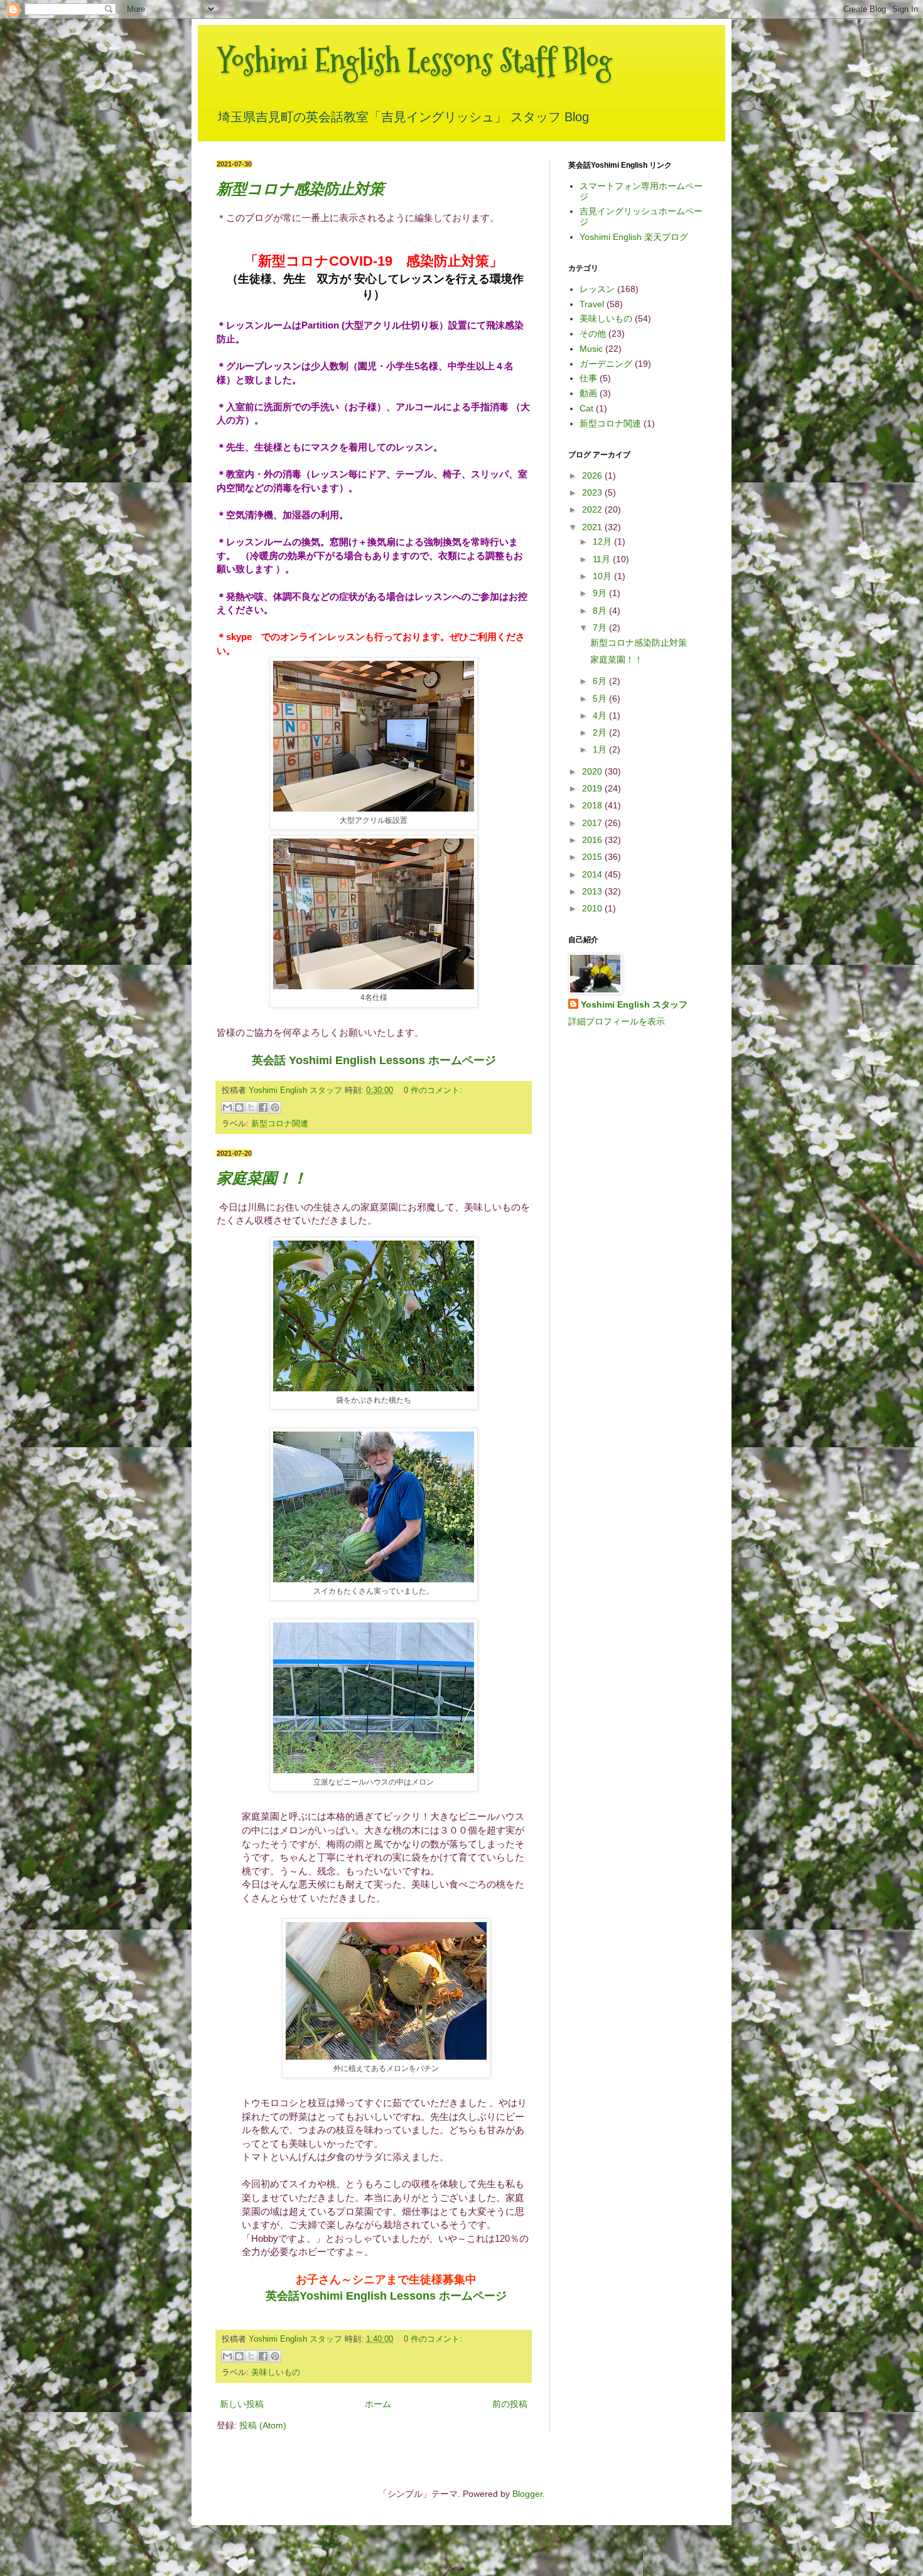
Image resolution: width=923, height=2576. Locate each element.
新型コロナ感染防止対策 (300, 189)
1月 (601, 749)
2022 (593, 509)
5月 (601, 698)
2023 (593, 492)
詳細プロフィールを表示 (617, 1021)
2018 (593, 805)
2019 (593, 788)
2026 (593, 476)
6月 (601, 681)
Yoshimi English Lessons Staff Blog (414, 61)
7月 (601, 628)
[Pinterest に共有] (275, 1107)
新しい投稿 (242, 2404)
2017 (593, 823)
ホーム (378, 2404)
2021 (593, 527)
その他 (593, 334)
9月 (601, 593)
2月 (601, 732)
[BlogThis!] (239, 1107)
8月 (601, 611)
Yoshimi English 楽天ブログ (634, 237)
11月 (603, 559)
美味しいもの (276, 2372)
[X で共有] (251, 1107)
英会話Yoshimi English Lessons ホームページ (386, 2296)
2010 (593, 908)
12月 (603, 541)
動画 (588, 393)
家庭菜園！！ (262, 1178)
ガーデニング (606, 364)
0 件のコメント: (433, 1090)
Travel (592, 304)
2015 (593, 857)
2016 (593, 840)
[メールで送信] (227, 1107)
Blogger (527, 2494)
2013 (593, 891)
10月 (603, 576)
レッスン (597, 289)
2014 (593, 874)
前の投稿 (510, 2404)
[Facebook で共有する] (263, 1107)
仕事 (588, 378)
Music (591, 349)
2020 (593, 771)
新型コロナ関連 (280, 1124)
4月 (601, 715)
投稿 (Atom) (263, 2425)
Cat (586, 408)
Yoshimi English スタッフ (634, 1004)
